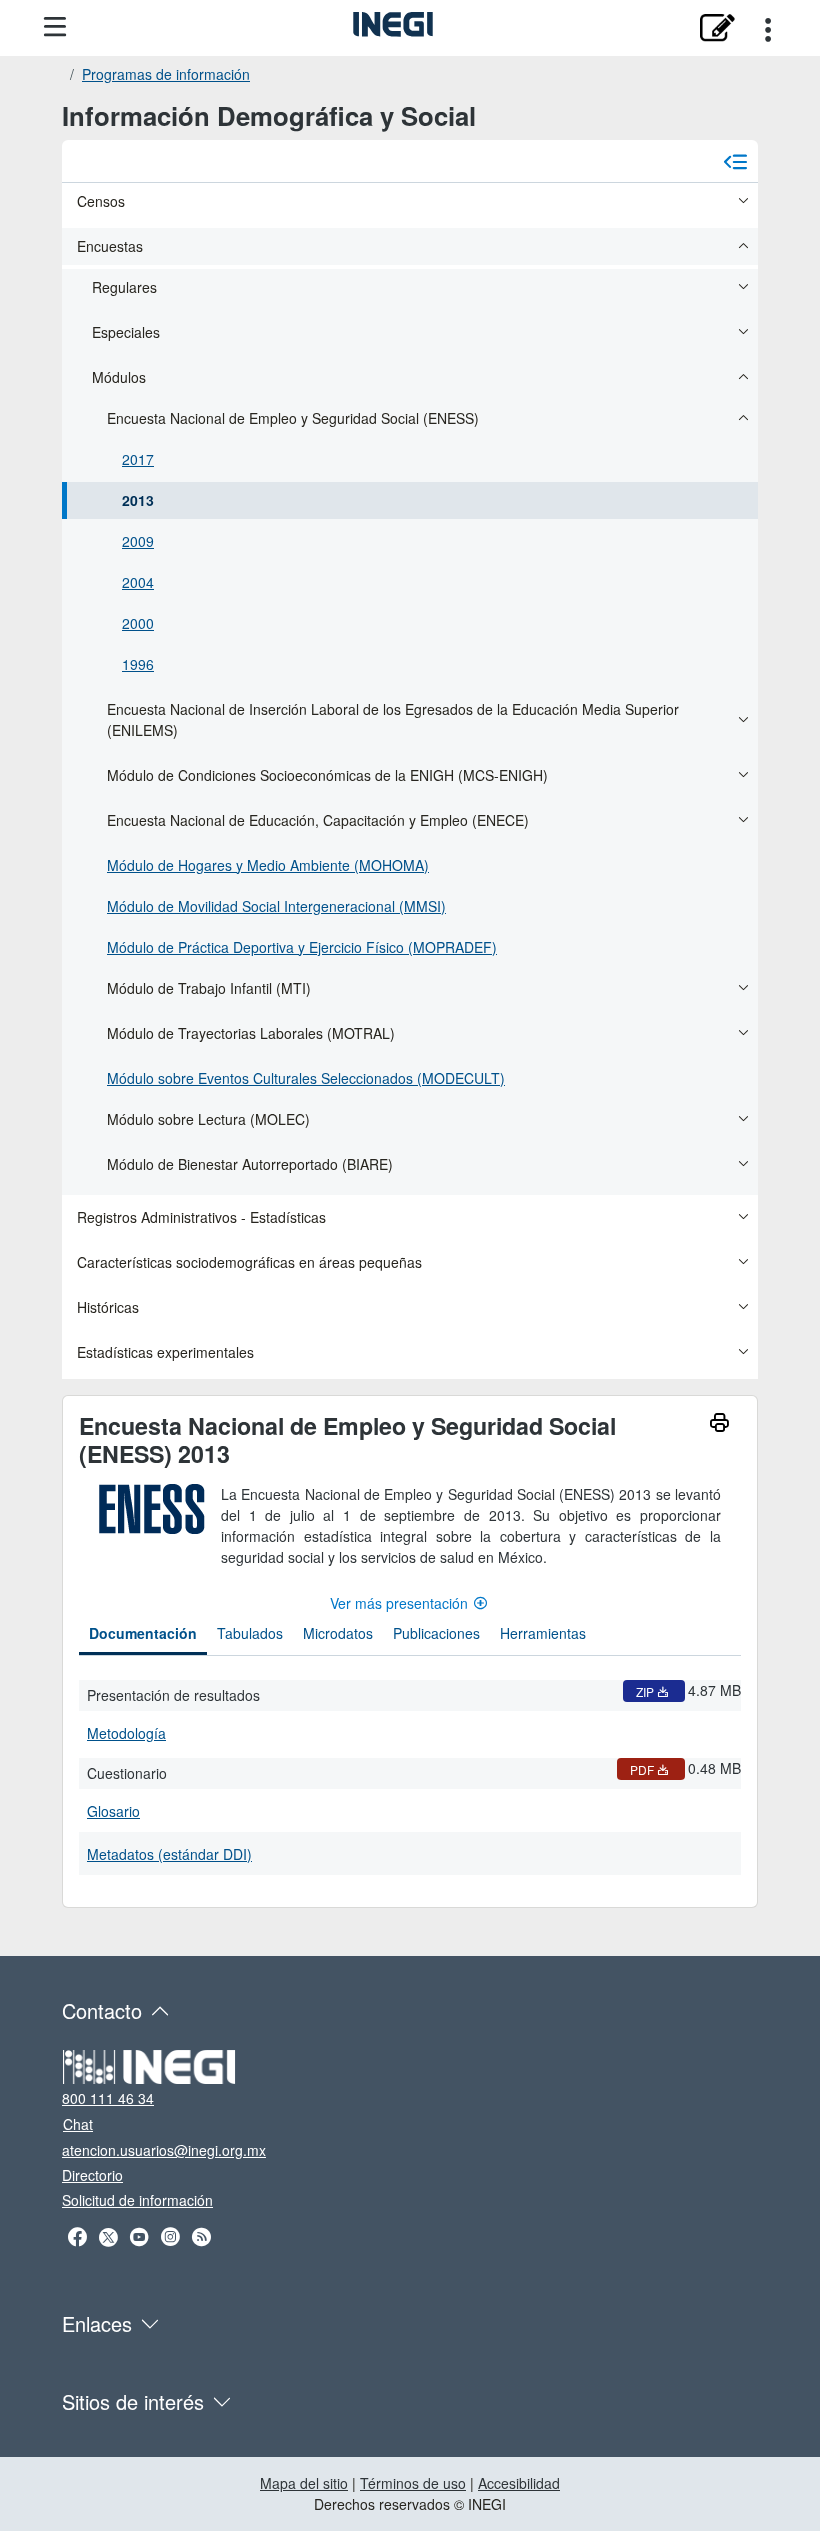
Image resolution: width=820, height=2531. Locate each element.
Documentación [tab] (143, 1633)
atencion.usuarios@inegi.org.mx (164, 2150)
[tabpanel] (410, 1773)
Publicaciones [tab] (436, 1633)
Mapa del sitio (304, 2483)
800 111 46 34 (108, 2098)
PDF (642, 1769)
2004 (138, 582)
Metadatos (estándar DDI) (169, 1854)
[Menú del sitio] (54, 27)
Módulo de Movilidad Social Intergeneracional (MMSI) (276, 906)
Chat (78, 2124)
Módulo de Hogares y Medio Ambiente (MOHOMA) (268, 865)
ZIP (645, 1691)
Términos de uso (413, 2483)
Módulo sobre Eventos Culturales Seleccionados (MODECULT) (306, 1078)
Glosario (113, 1811)
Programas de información (166, 74)
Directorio (92, 2175)
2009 (138, 541)
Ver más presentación (399, 1603)
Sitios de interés (133, 2401)
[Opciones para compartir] (768, 28)
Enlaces (97, 2323)
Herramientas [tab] (543, 1633)
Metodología (126, 1733)
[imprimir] (719, 1425)
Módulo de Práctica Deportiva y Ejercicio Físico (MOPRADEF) (302, 947)
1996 (138, 664)
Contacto (102, 2010)
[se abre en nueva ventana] (716, 28)
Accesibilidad (519, 2483)
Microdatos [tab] (338, 1633)
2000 (138, 623)
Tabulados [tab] (250, 1633)
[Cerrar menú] (735, 161)
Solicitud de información (137, 2200)
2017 (138, 459)
